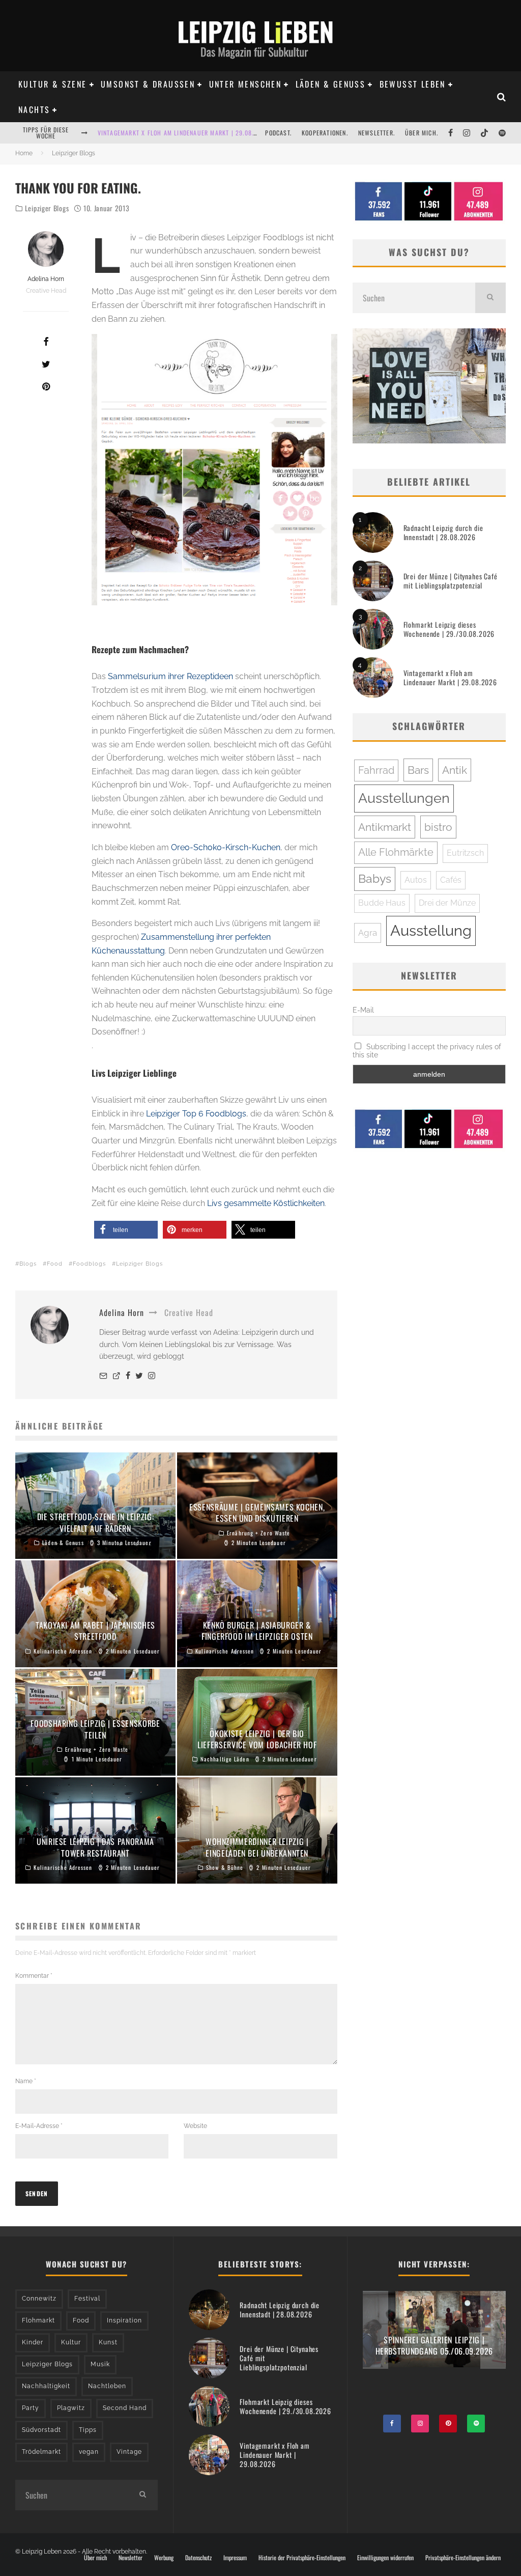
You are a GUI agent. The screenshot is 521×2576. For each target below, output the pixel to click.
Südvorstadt (41, 2430)
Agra (368, 933)
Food (55, 1264)
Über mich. (422, 133)
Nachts (34, 109)
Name (26, 2081)
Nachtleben (107, 2386)
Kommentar (34, 1976)
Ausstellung (431, 930)
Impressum (235, 2558)
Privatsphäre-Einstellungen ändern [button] (463, 2558)
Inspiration (124, 2320)
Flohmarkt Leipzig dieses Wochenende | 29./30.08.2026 (449, 629)
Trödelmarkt (41, 2452)
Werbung (164, 2558)
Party (31, 2408)
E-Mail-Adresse (39, 2126)
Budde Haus (382, 903)
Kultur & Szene (53, 84)
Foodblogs (89, 1264)
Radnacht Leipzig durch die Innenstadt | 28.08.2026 (443, 532)
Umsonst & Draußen (148, 84)
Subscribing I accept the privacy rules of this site (427, 1051)
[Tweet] (46, 364)
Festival (87, 2299)
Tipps (88, 2430)
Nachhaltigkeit (46, 2386)
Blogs (28, 1264)
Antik (455, 770)
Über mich (95, 2558)
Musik (100, 2364)
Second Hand (125, 2408)
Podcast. (278, 133)
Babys (375, 879)
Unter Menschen (245, 84)
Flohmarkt (38, 2320)
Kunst (108, 2342)
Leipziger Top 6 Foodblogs (196, 1114)
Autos (416, 880)
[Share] (46, 342)
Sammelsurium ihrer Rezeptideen (170, 676)
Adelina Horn (46, 279)
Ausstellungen (404, 798)
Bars (418, 770)
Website (195, 2126)
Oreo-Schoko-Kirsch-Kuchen (226, 847)
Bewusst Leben (413, 84)
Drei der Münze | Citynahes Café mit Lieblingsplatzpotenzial (451, 581)
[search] (490, 298)
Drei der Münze (447, 903)
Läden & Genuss (331, 84)
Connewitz (39, 2299)
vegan (89, 2452)
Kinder (33, 2342)
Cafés (451, 880)
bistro (438, 827)
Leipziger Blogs (47, 208)
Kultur (71, 2342)
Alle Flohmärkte (396, 852)
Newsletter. (377, 133)
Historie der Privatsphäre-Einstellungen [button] (302, 2558)
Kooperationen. (325, 133)
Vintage (129, 2452)
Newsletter (131, 2558)
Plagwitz (71, 2408)
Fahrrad (376, 770)
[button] (126, 1230)
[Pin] (46, 386)
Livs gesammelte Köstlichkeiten (266, 1203)
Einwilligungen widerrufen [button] (385, 2558)
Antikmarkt (385, 827)
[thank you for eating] (214, 470)
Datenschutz (198, 2558)
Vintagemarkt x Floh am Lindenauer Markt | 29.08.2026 (183, 133)
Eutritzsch (465, 853)
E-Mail (363, 1010)
